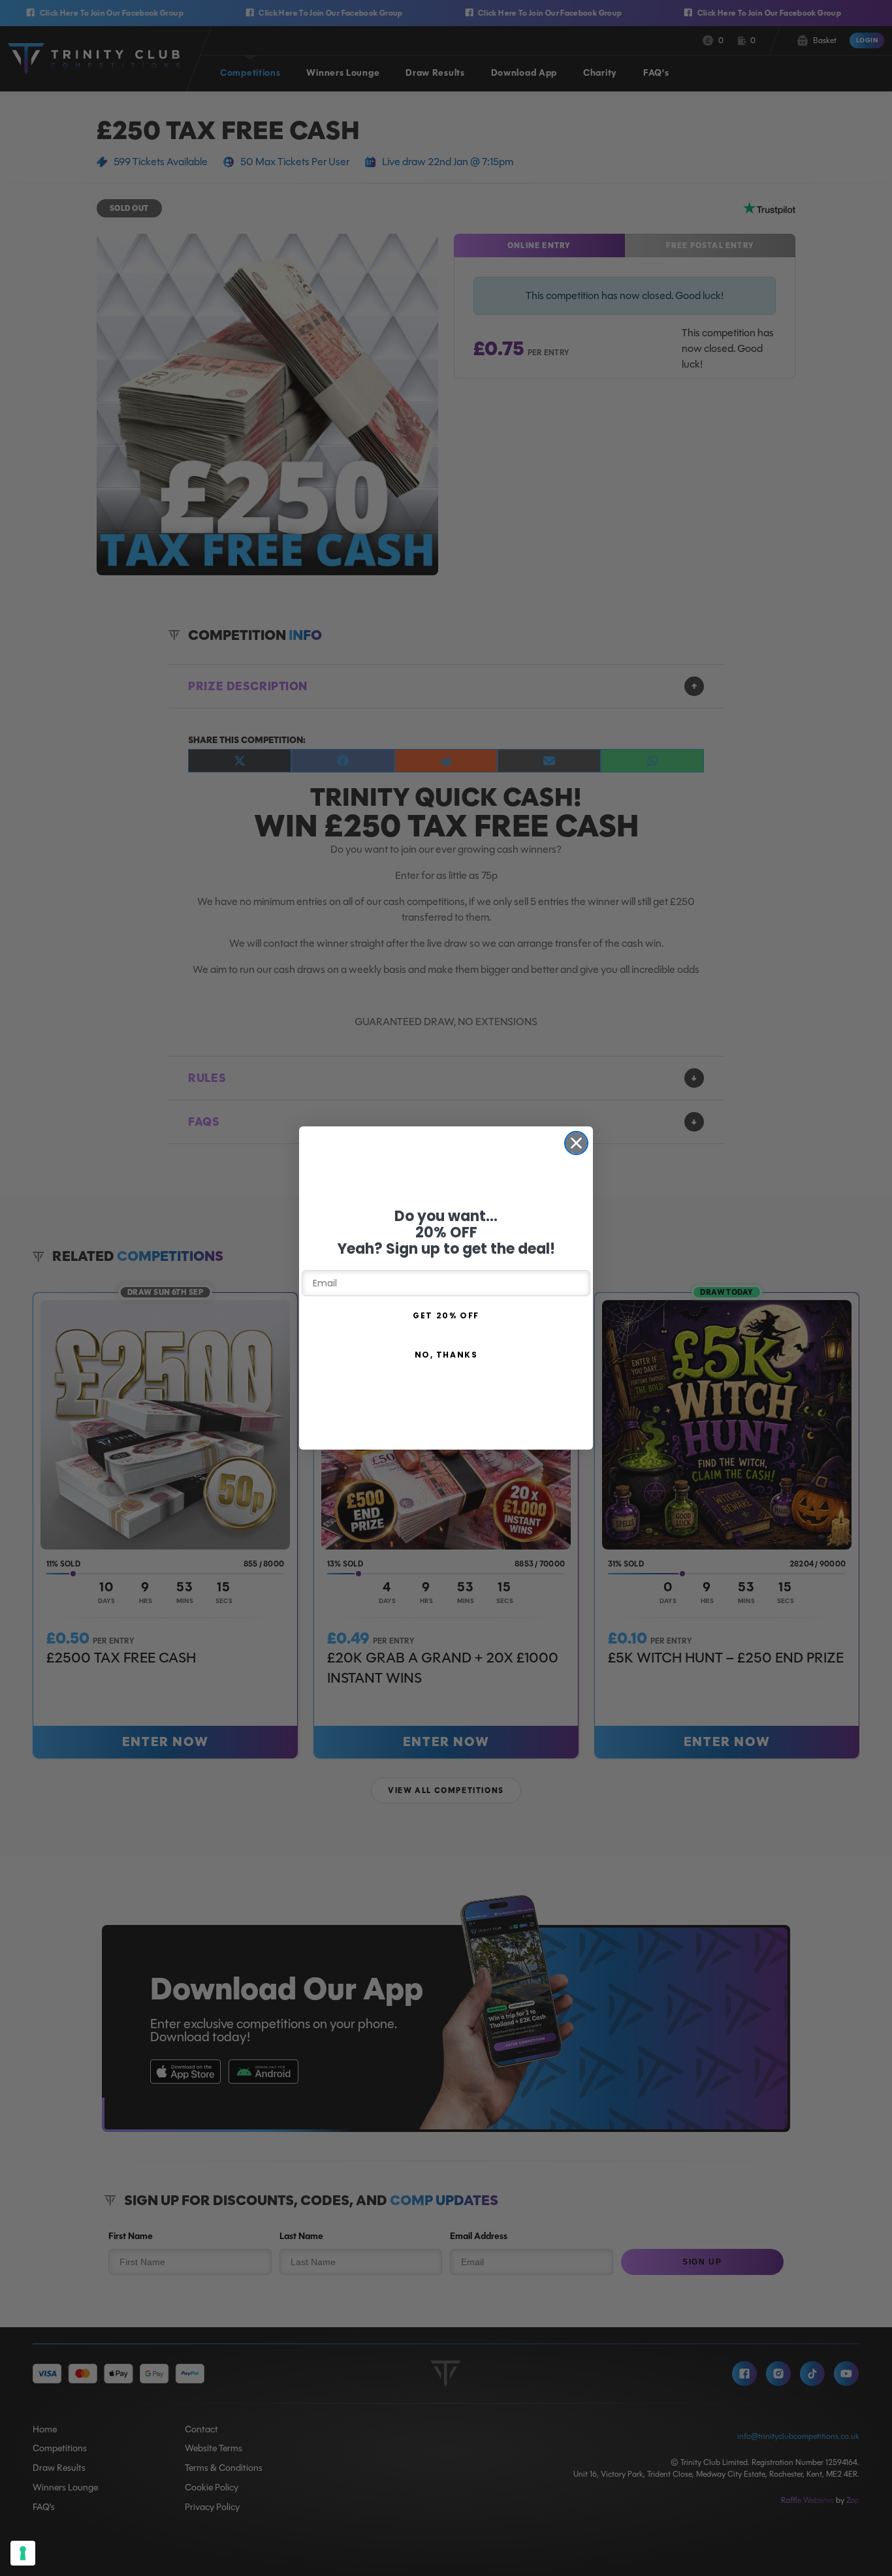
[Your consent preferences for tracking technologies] (23, 2553)
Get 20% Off (446, 1315)
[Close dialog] (576, 1143)
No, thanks (446, 1355)
